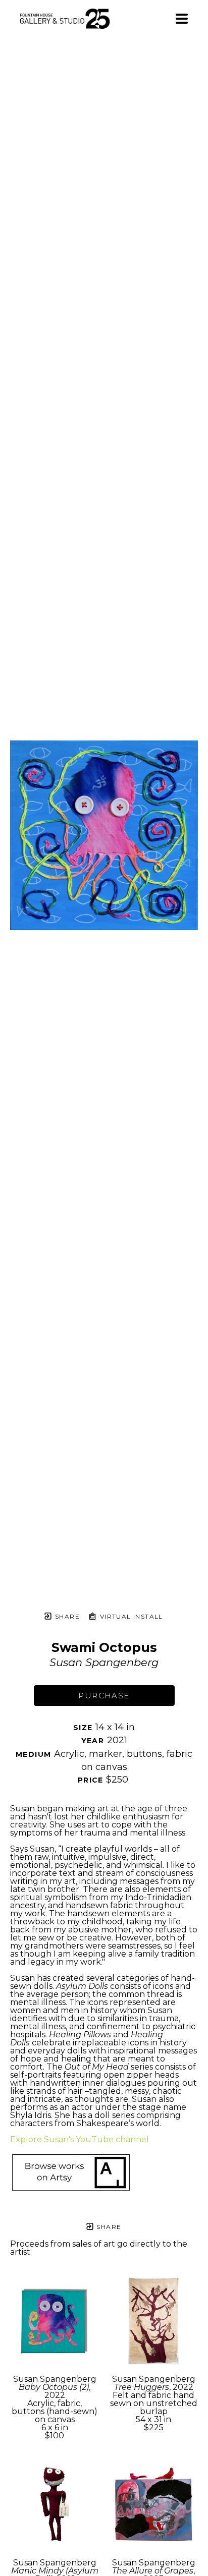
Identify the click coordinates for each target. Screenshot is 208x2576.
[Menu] (182, 19)
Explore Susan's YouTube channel (80, 2139)
